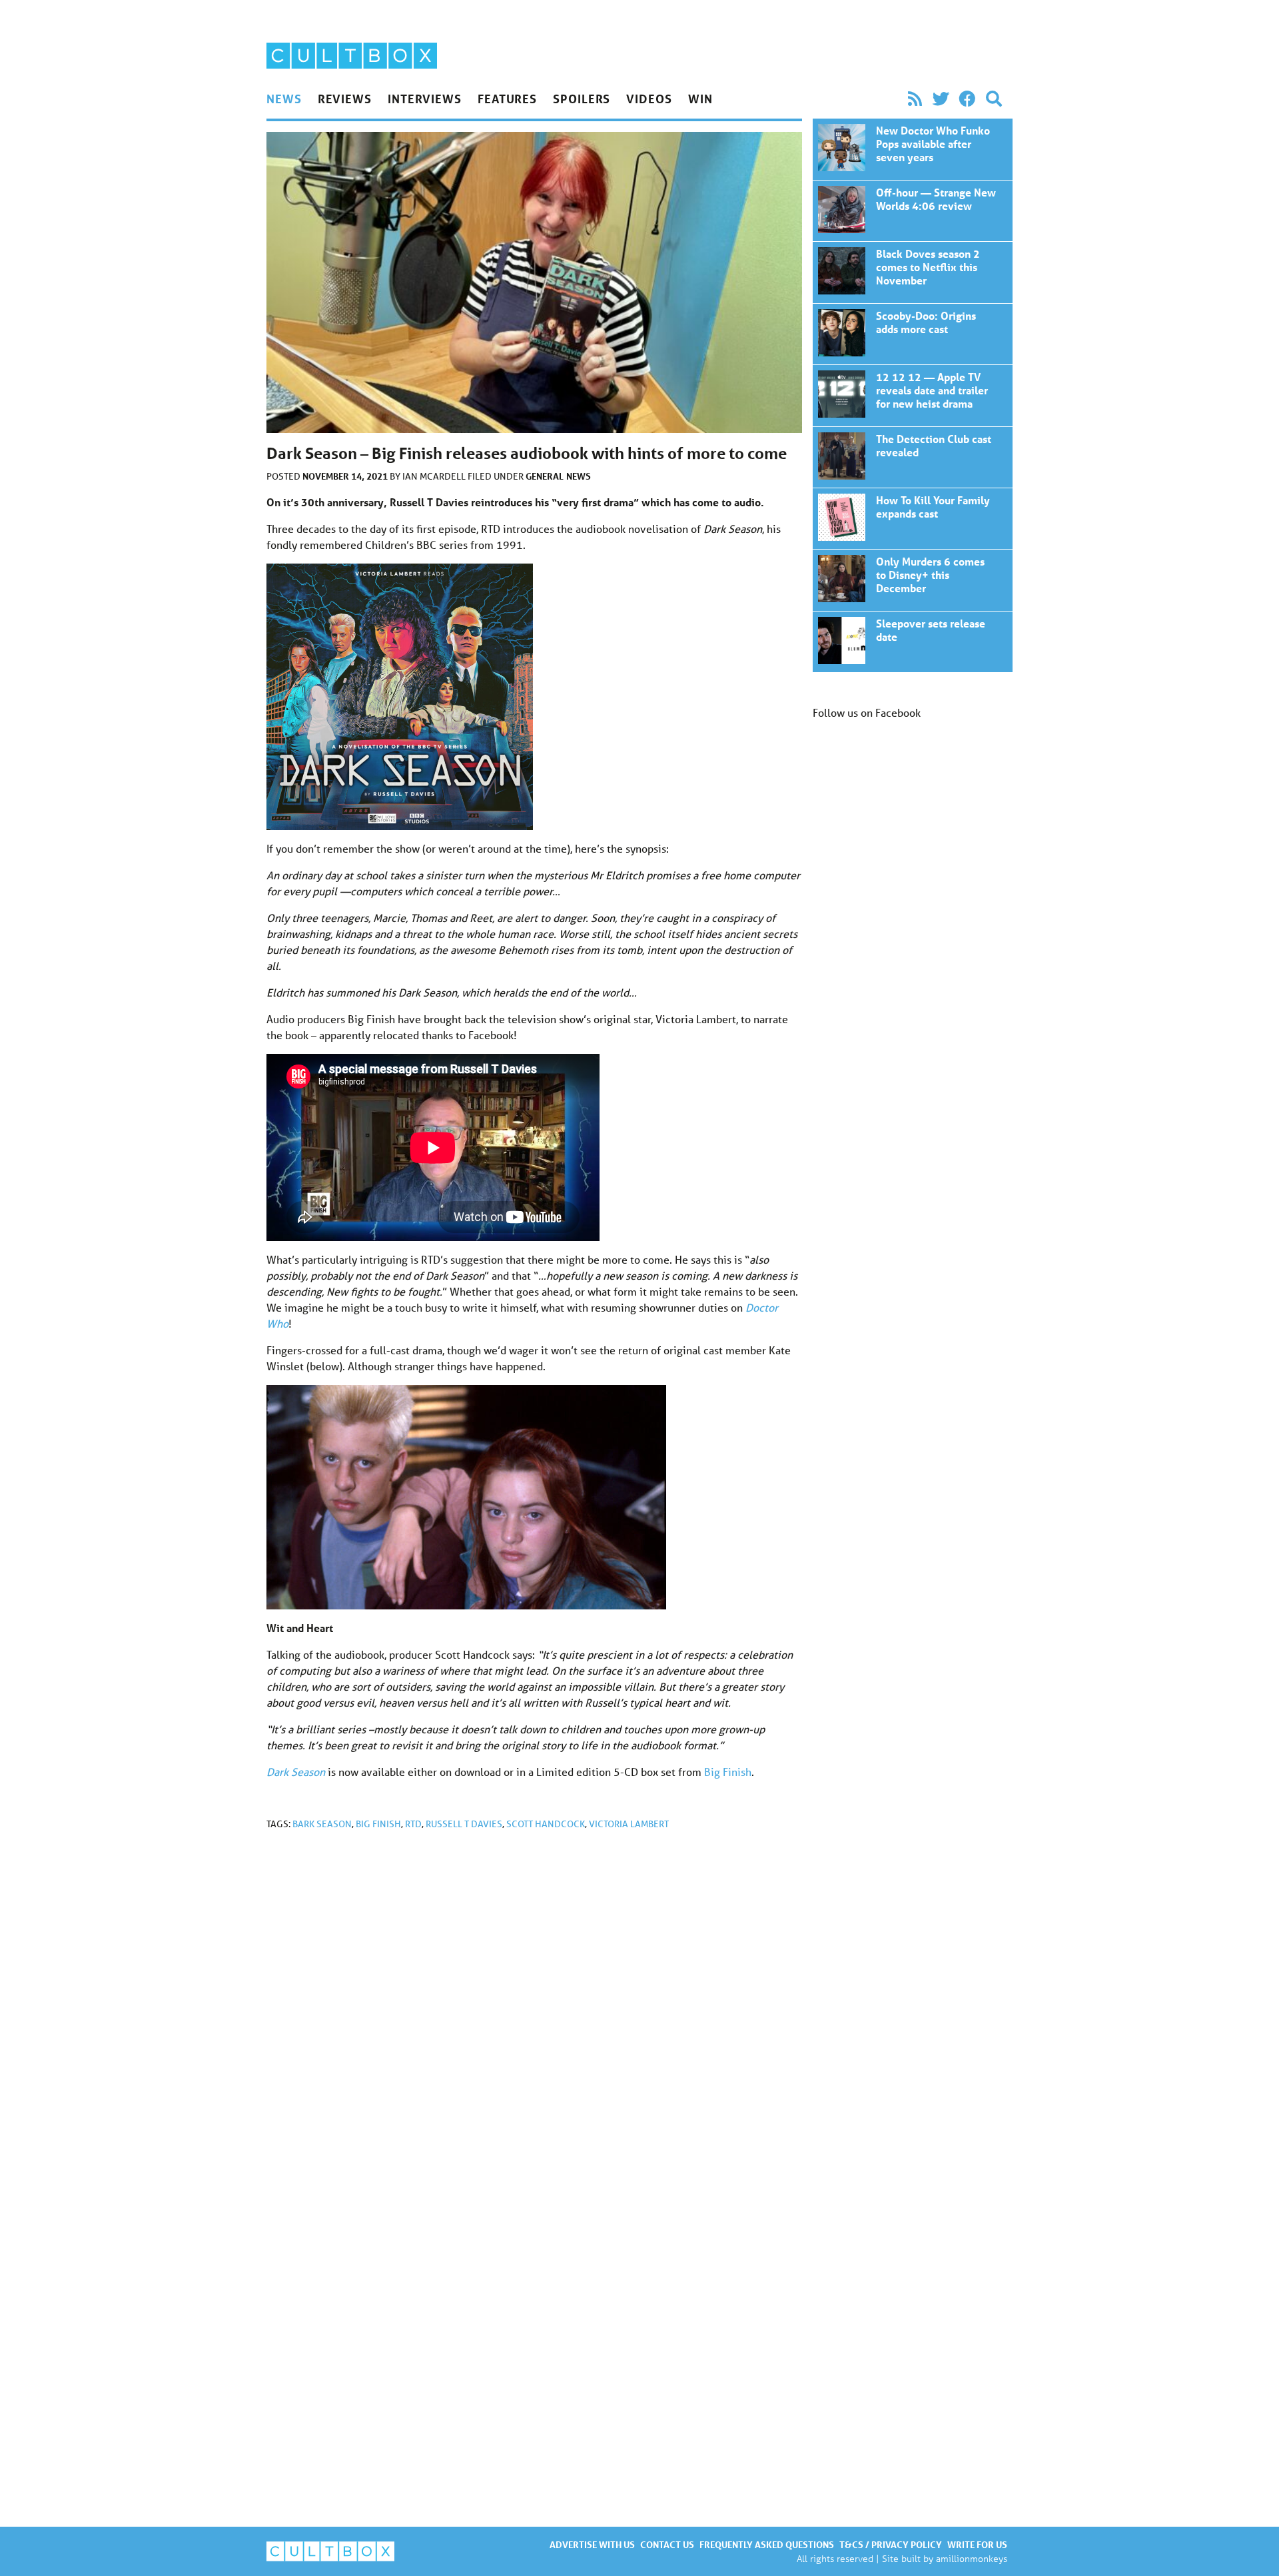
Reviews (345, 99)
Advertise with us (592, 2544)
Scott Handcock (546, 1824)
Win (700, 99)
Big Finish (728, 1772)
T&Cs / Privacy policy (891, 2544)
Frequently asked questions (767, 2544)
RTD (413, 1824)
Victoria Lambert (629, 1824)
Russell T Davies (464, 1824)
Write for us (977, 2544)
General (545, 476)
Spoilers (582, 99)
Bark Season (322, 1824)
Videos (649, 99)
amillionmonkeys (972, 2558)
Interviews (425, 99)
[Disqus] (534, 2019)
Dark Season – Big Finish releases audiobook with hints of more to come (913, 149)
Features (507, 99)
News (284, 99)
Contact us (667, 2544)
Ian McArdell (435, 476)
